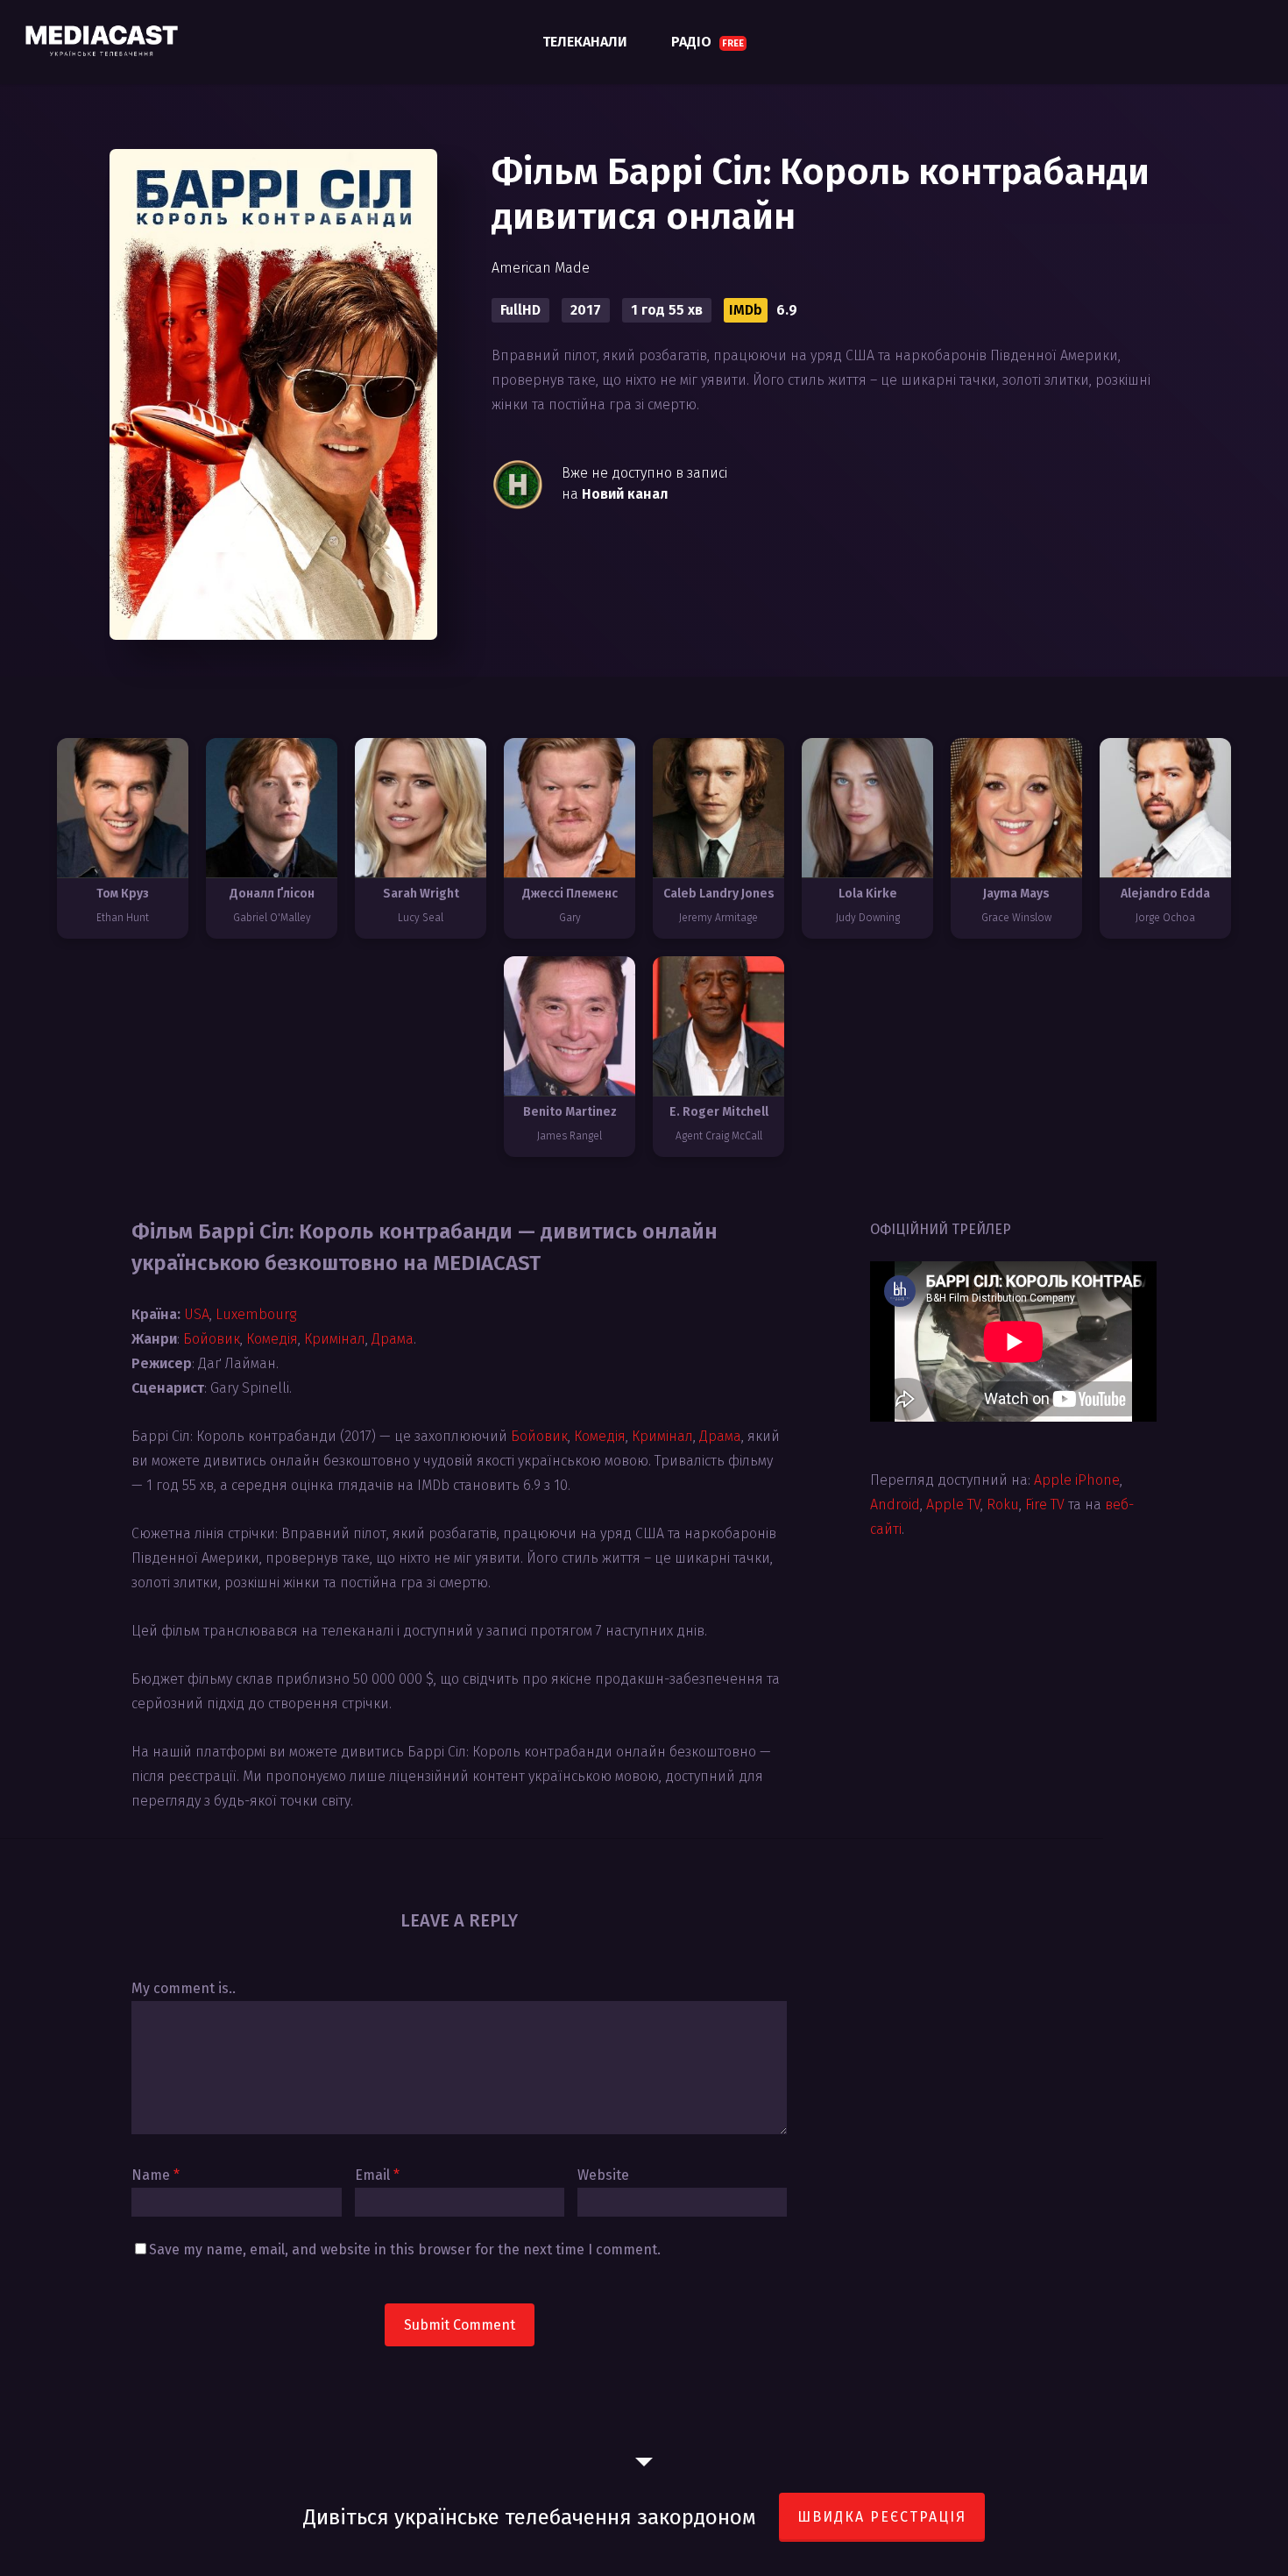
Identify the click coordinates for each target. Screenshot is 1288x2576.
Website (603, 2175)
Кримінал (335, 1339)
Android (895, 1504)
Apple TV (953, 1504)
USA (197, 1314)
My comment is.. (184, 1988)
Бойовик (212, 1339)
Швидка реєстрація (882, 2517)
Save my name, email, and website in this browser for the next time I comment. (405, 2250)
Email (377, 2175)
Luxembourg (256, 1314)
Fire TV (1045, 1504)
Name (156, 2175)
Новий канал (625, 494)
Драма (393, 1339)
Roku (1003, 1504)
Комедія (272, 1339)
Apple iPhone (1077, 1480)
